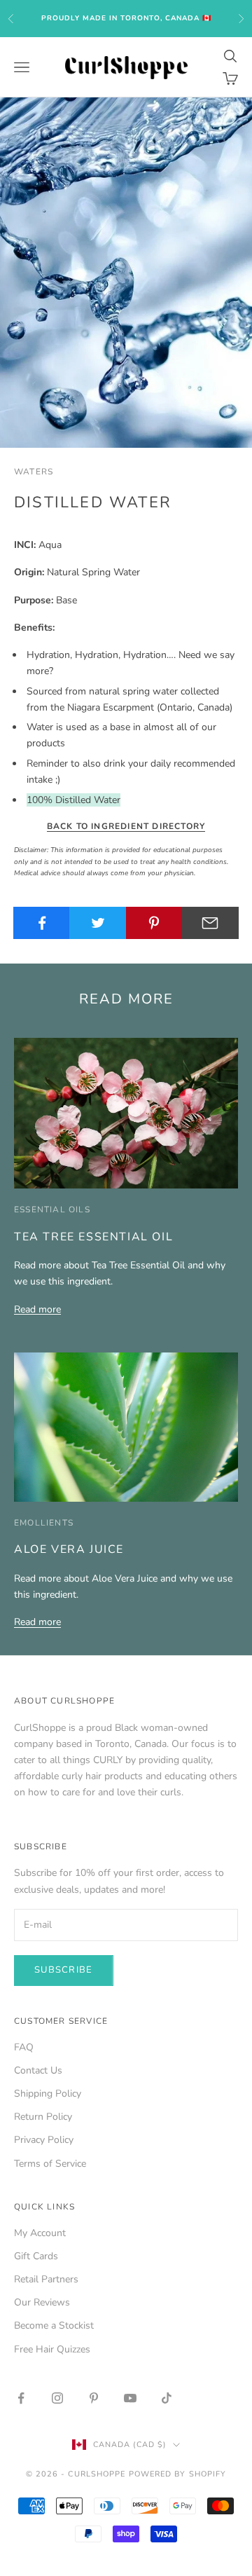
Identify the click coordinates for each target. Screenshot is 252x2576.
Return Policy (43, 2117)
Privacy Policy (44, 2140)
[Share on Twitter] (98, 923)
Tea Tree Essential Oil (93, 1237)
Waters (34, 472)
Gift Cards (36, 2256)
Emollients (44, 1523)
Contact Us (38, 2070)
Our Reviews (42, 2302)
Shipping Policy (48, 2094)
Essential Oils (52, 1210)
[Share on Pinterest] (154, 923)
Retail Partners (46, 2279)
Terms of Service (50, 2164)
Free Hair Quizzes (52, 2349)
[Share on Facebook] (42, 923)
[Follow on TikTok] (167, 2398)
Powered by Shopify (178, 2474)
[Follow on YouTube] (130, 2398)
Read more (37, 1309)
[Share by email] (210, 923)
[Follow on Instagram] (57, 2398)
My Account (40, 2233)
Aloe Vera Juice (69, 1549)
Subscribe (64, 1970)
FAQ (24, 2047)
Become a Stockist (54, 2325)
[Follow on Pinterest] (94, 2398)
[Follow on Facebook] (21, 2398)
